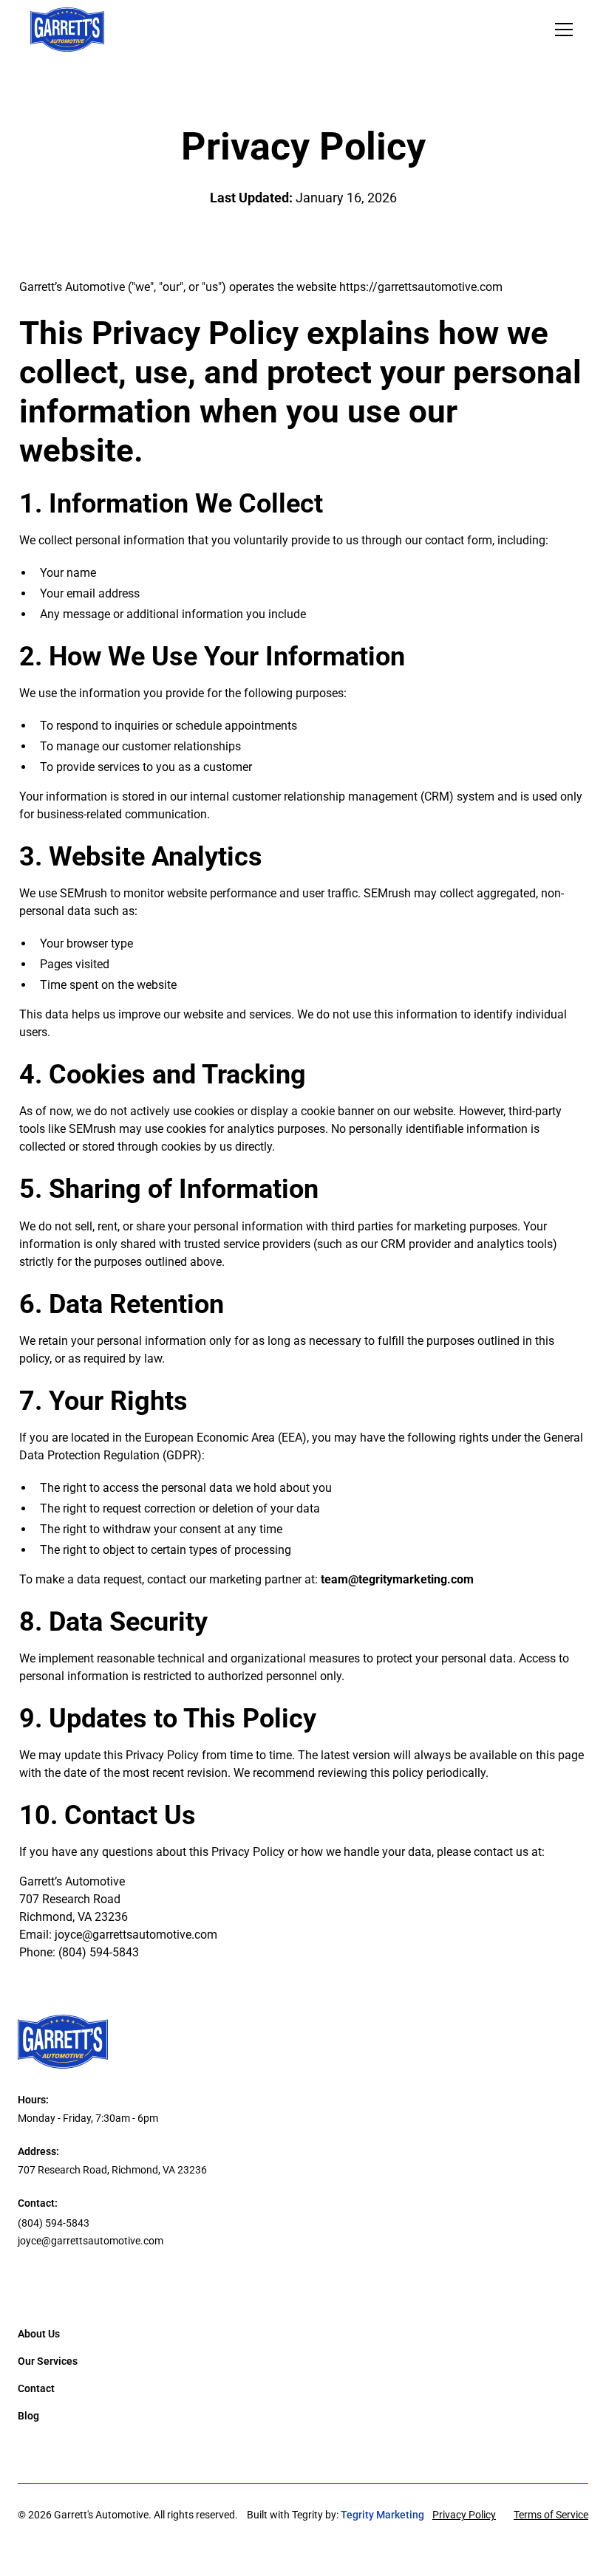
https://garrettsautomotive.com (421, 287)
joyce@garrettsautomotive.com (136, 1935)
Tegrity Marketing (382, 2515)
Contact (36, 2388)
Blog (28, 2416)
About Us (39, 2334)
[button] (561, 30)
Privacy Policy (464, 2515)
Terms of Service (551, 2515)
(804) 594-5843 (99, 1952)
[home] (67, 30)
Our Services (48, 2361)
